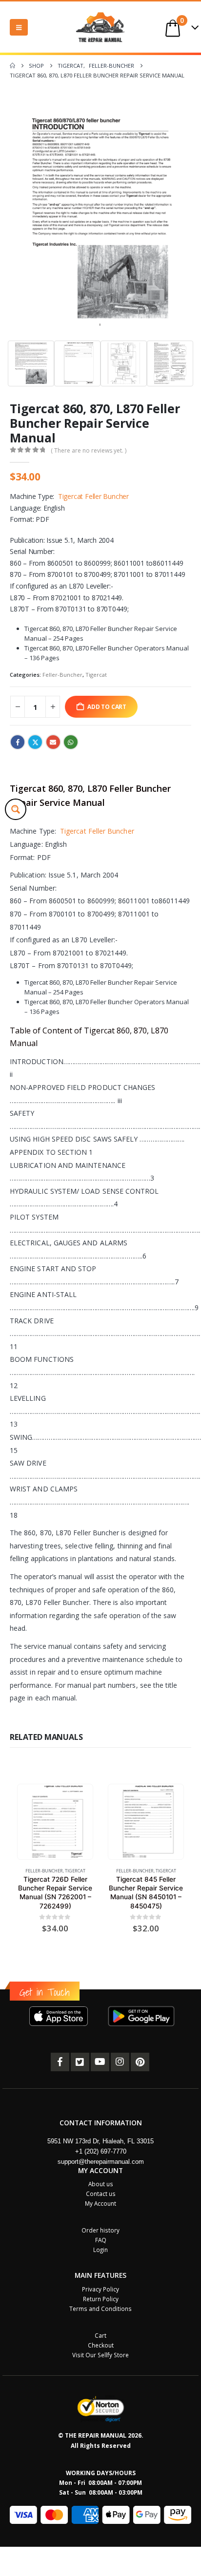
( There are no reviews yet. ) (89, 450)
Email (53, 742)
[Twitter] (80, 2062)
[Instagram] (120, 2062)
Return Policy (101, 2299)
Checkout (101, 2345)
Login (100, 2250)
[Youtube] (100, 2062)
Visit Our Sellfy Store (100, 2355)
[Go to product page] (55, 1822)
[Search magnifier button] (16, 809)
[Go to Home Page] (12, 66)
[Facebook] (60, 2062)
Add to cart (107, 706)
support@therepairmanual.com (101, 2162)
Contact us (101, 2194)
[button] (19, 27)
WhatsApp (71, 742)
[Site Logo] (100, 27)
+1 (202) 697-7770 (101, 2151)
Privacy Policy (100, 2289)
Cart (100, 2335)
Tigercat (96, 675)
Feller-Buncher (62, 675)
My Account (100, 2203)
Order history (100, 2230)
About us (101, 2184)
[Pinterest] (140, 2062)
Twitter (35, 742)
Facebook (18, 742)
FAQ (101, 2240)
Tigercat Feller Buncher (93, 496)
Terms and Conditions (100, 2309)
